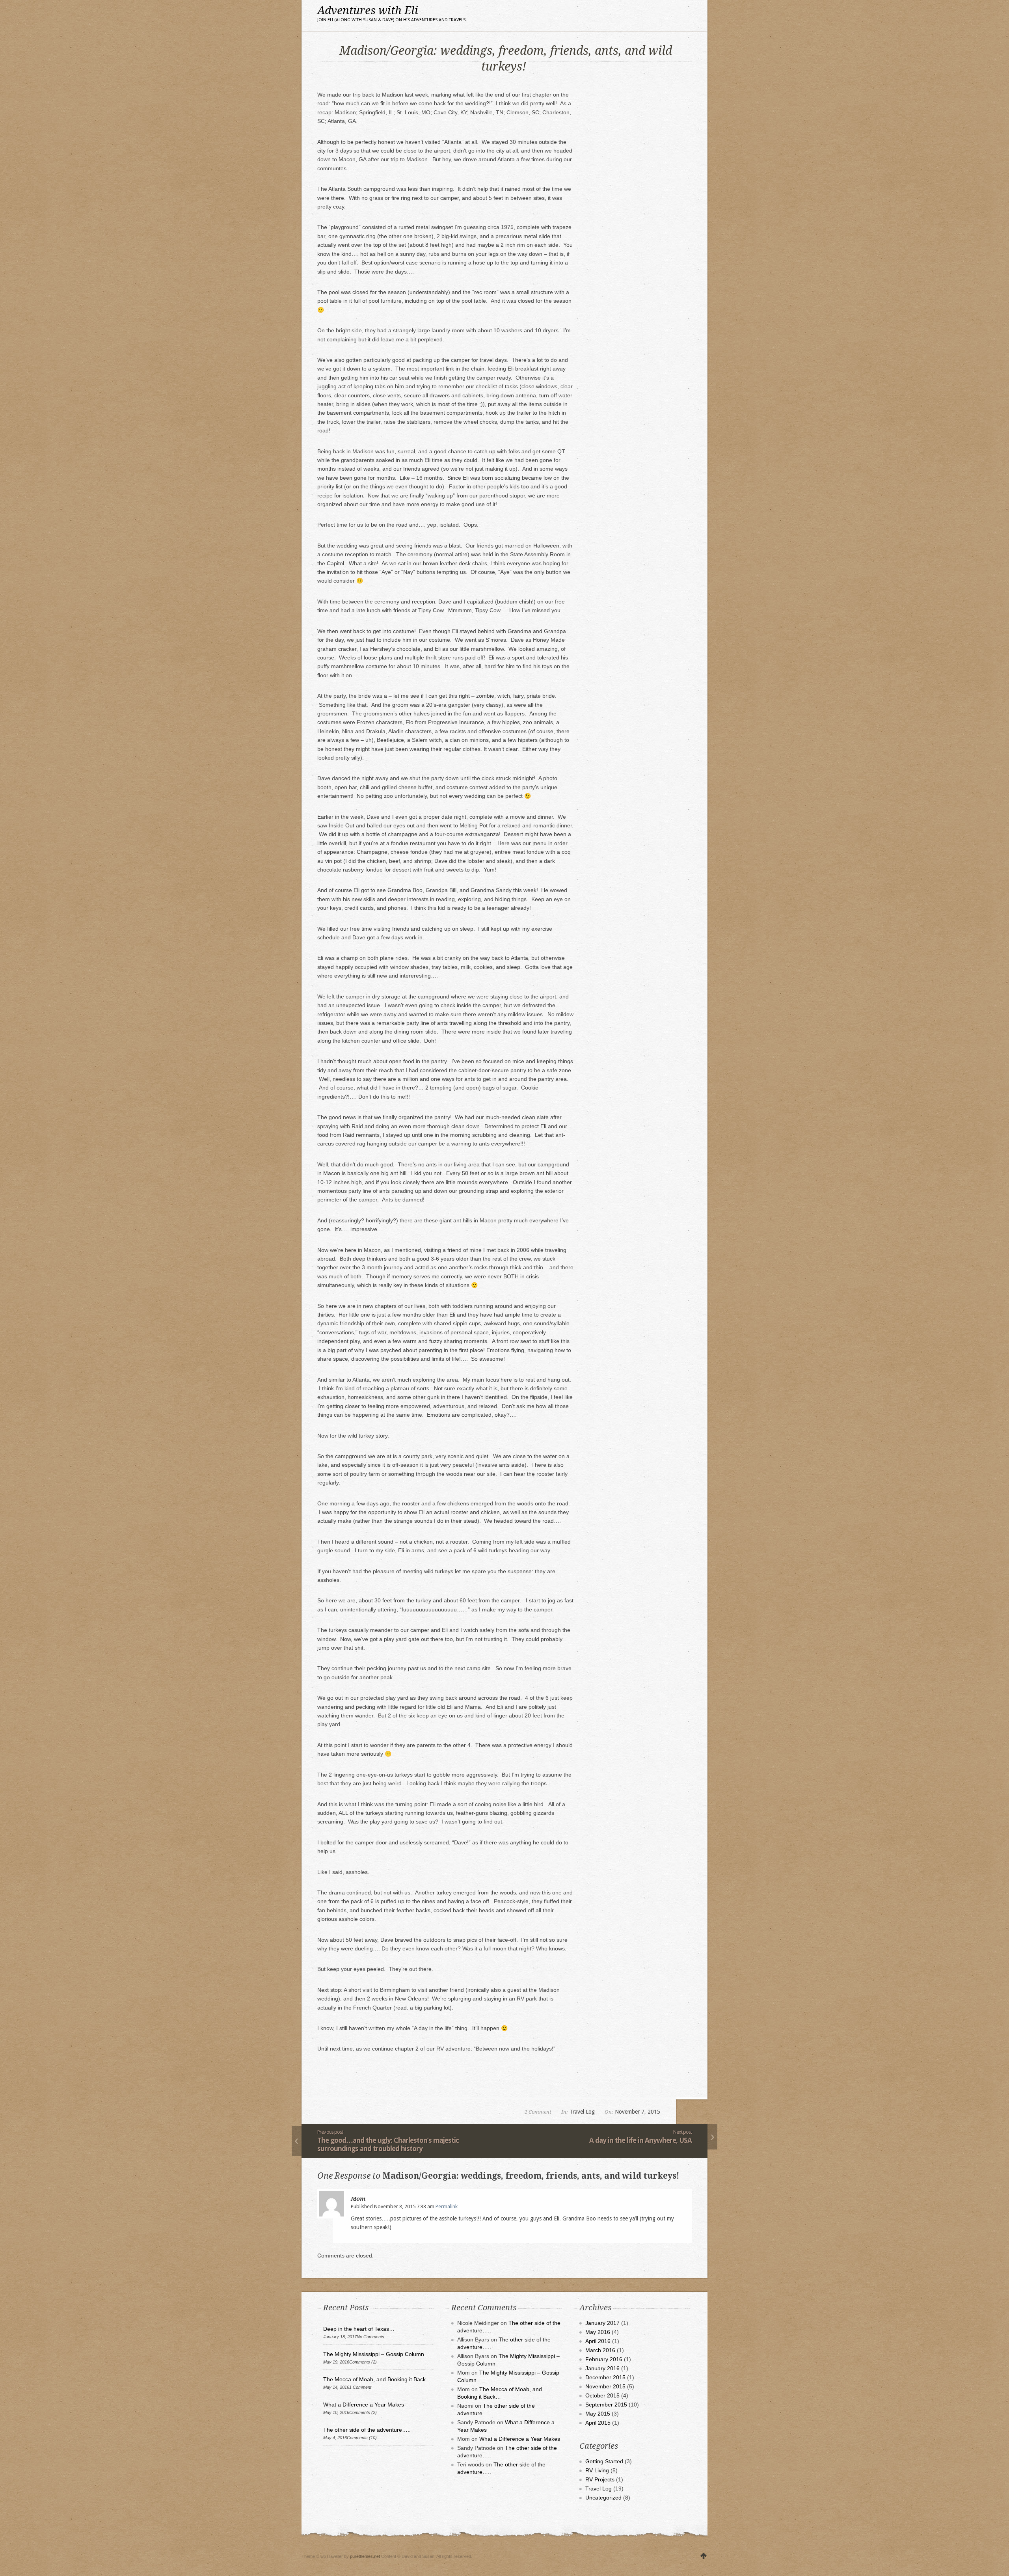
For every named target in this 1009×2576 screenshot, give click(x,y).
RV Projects (600, 2479)
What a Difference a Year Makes (364, 2405)
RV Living (597, 2470)
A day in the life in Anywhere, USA (640, 2140)
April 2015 (598, 2423)
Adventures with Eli (392, 13)
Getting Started (604, 2461)
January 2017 (602, 2323)
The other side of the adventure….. (367, 2430)
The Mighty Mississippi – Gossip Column (374, 2354)
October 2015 (602, 2395)
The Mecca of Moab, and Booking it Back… (377, 2379)
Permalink (447, 2206)
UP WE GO (704, 2556)
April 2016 (598, 2341)
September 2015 (606, 2405)
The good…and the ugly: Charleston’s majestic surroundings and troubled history (388, 2144)
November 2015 (605, 2386)
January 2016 (602, 2368)
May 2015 (598, 2414)
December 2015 (605, 2377)
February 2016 (604, 2359)
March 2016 (600, 2350)
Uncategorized (603, 2498)
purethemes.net (365, 2556)
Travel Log (582, 2112)
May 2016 (598, 2332)
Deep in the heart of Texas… (359, 2329)
